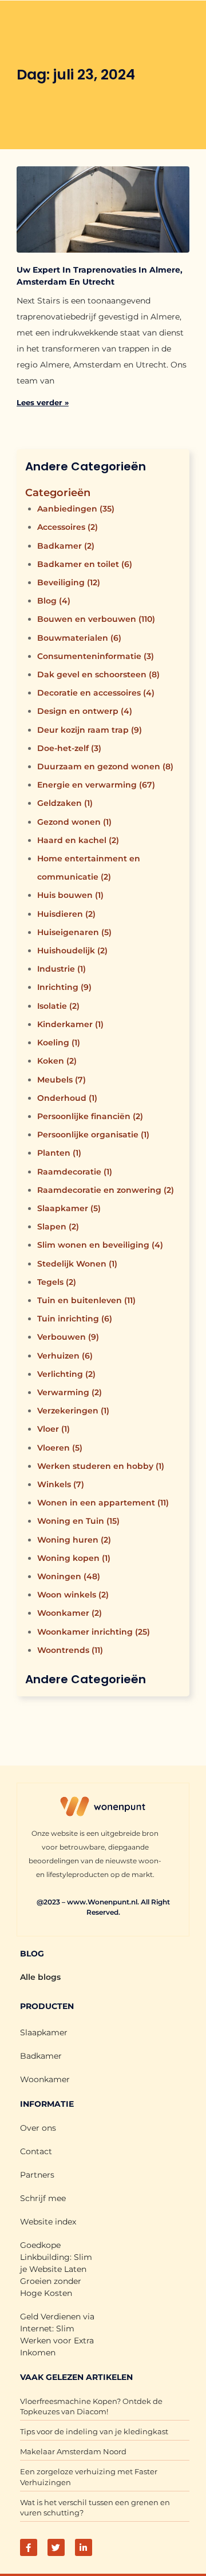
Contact (36, 2151)
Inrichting (64, 987)
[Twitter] (56, 2547)
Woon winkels (73, 1595)
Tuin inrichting (75, 1319)
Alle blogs (40, 1977)
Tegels (57, 1282)
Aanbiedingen (76, 509)
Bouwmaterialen (79, 638)
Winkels (61, 1484)
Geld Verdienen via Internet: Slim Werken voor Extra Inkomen (57, 2335)
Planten (59, 1153)
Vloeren (60, 1448)
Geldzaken (65, 803)
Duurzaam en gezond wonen (105, 766)
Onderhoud (67, 1098)
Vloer (54, 1429)
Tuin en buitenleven (86, 1300)
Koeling (59, 1043)
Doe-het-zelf (69, 748)
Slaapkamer (69, 1208)
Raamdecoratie (75, 1172)
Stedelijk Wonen (77, 1264)
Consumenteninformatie (96, 656)
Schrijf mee (43, 2198)
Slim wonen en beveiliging (100, 1245)
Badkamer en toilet (85, 564)
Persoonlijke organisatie (93, 1135)
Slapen (58, 1227)
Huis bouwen (70, 895)
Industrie (62, 969)
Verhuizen (65, 1356)
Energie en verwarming (96, 785)
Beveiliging (69, 582)
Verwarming (70, 1392)
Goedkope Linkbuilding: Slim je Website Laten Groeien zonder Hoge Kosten (56, 2269)
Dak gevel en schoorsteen (98, 674)
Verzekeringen (73, 1411)
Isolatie (58, 1006)
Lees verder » (43, 402)
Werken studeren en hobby (101, 1466)
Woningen (69, 1576)
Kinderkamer (70, 1024)
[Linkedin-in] (84, 2547)
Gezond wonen (74, 822)
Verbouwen (68, 1337)
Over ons (38, 2128)
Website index (48, 2222)
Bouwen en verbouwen (96, 619)
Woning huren (74, 1540)
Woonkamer (70, 1613)
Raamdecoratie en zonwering (106, 1190)
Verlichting (66, 1374)
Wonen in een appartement (103, 1503)
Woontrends (70, 1650)
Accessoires (68, 527)
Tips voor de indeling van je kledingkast (94, 2431)
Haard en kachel (78, 840)
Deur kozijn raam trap (90, 730)
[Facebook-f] (29, 2547)
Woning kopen (74, 1558)
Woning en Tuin (78, 1521)
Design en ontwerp (85, 711)
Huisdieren (66, 914)
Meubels (62, 1080)
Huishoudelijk (72, 950)
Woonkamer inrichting (94, 1632)
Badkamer (66, 546)
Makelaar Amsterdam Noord (73, 2451)
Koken (57, 1061)
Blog (54, 601)
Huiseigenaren (74, 932)
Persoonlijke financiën (90, 1116)
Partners (37, 2175)
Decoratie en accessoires (96, 693)
